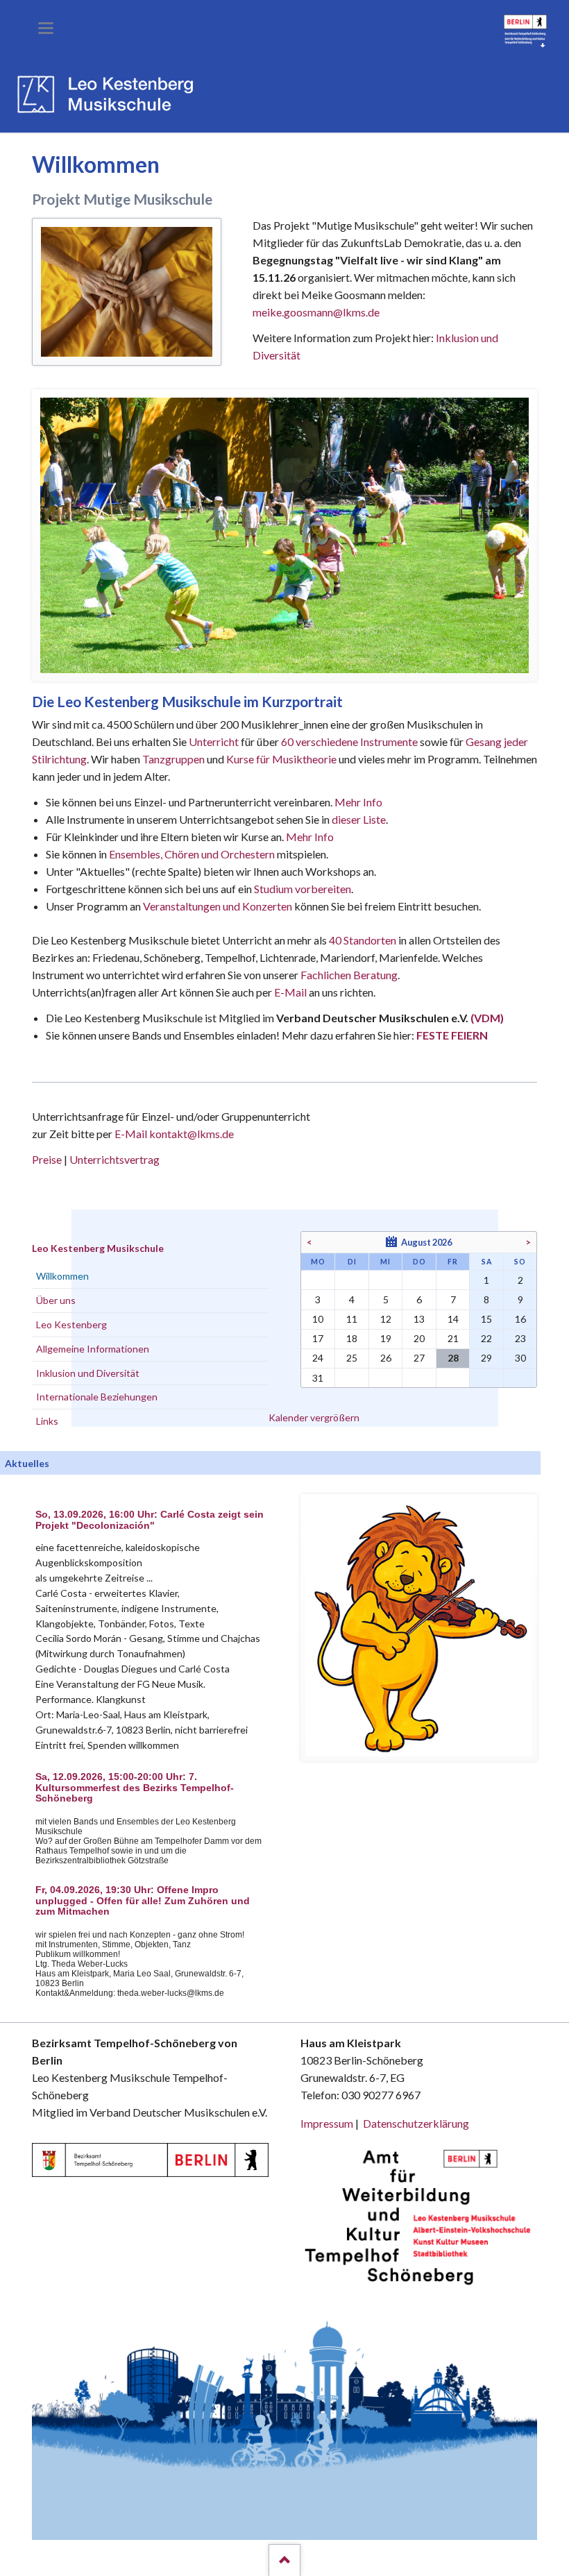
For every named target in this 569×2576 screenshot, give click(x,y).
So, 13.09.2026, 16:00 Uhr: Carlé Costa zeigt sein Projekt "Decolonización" (150, 1520)
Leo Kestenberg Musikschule (98, 1248)
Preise (47, 1159)
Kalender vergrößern (314, 1417)
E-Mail (290, 992)
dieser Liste (359, 819)
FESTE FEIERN (452, 1035)
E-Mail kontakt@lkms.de (173, 1134)
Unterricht (214, 742)
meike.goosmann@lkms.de (316, 312)
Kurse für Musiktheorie (281, 759)
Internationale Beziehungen (97, 1397)
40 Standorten (363, 940)
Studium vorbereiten (303, 889)
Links (47, 1421)
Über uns (56, 1300)
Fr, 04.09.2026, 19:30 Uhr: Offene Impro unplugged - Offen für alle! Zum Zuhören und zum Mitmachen (143, 1901)
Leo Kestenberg (71, 1324)
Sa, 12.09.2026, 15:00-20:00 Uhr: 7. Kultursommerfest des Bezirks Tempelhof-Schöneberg (135, 1788)
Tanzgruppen (175, 759)
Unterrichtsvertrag (114, 1159)
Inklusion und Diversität (88, 1373)
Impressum (327, 2123)
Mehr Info (358, 802)
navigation (46, 28)
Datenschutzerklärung (416, 2123)
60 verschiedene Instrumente (349, 742)
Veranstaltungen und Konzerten (218, 906)
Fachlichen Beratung (348, 975)
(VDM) (487, 1018)
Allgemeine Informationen (93, 1349)
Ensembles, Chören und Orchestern (192, 854)
